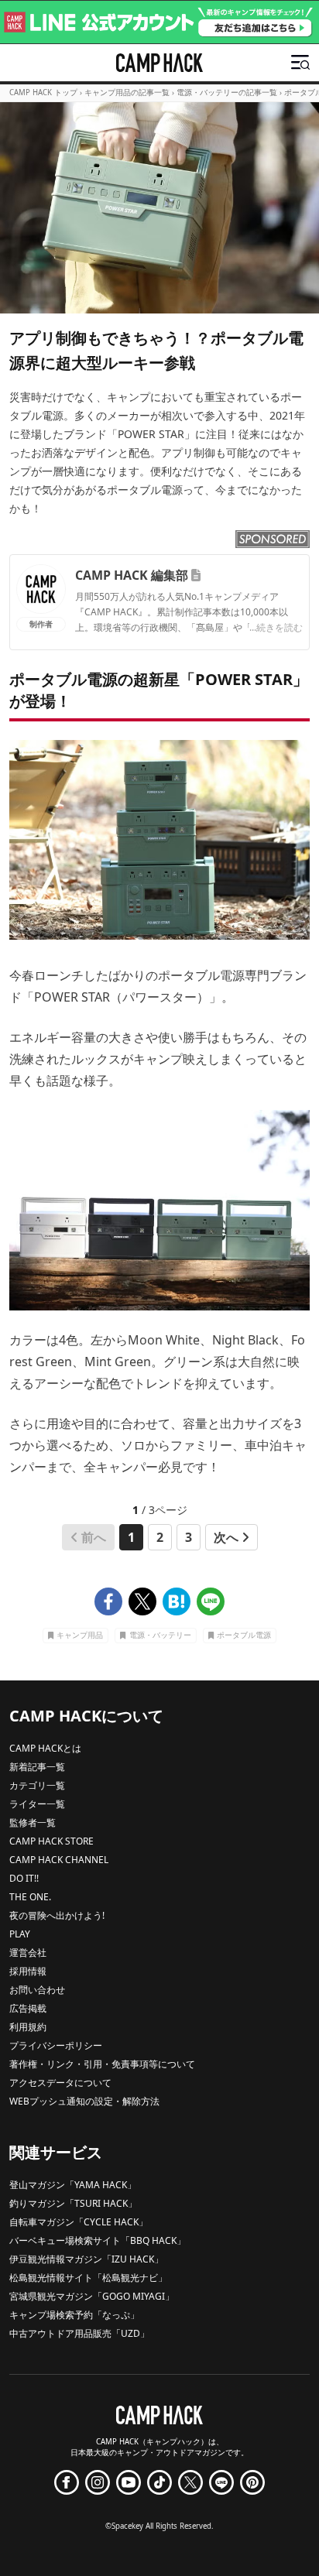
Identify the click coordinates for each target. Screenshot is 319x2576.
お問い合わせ (37, 1990)
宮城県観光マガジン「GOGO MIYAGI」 (92, 2296)
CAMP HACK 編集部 (132, 575)
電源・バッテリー (160, 1635)
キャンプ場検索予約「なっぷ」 (74, 2315)
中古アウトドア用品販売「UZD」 (79, 2333)
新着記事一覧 (37, 1767)
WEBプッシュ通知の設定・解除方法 (84, 2101)
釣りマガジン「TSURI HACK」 (73, 2203)
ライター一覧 (37, 1804)
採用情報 (28, 1971)
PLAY (20, 1934)
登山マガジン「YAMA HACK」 (73, 2185)
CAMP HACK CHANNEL (59, 1860)
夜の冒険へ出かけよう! (57, 1915)
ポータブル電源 (244, 1635)
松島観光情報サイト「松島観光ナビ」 (88, 2278)
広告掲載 (28, 2008)
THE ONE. (30, 1897)
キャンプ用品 (80, 1635)
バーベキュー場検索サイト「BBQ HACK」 (98, 2240)
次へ (226, 1537)
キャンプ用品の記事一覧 (127, 92)
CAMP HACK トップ (43, 92)
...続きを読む (276, 627)
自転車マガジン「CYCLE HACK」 (79, 2222)
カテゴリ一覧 (37, 1785)
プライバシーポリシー (56, 2045)
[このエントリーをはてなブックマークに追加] (177, 1601)
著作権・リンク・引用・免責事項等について (102, 2064)
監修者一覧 (33, 1822)
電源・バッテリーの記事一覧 (227, 92)
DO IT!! (24, 1878)
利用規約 (28, 2027)
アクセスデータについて (60, 2083)
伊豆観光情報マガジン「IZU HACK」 (86, 2259)
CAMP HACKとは (45, 1748)
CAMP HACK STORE (51, 1841)
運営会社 (28, 1953)
